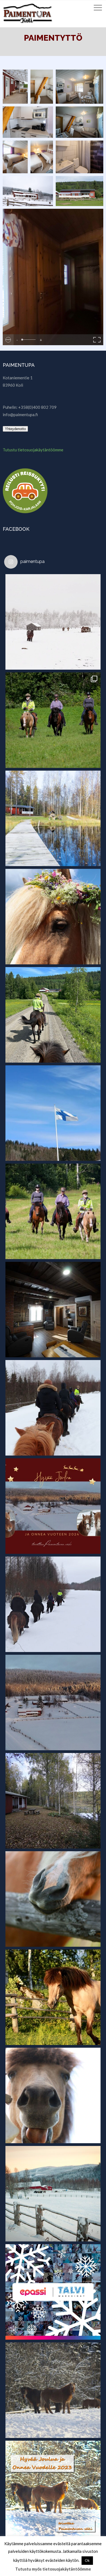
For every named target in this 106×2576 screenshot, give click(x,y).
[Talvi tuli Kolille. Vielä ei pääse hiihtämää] (53, 622)
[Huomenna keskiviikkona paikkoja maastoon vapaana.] (53, 2095)
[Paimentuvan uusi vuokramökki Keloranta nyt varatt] (53, 1801)
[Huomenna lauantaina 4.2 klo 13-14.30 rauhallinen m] (53, 2390)
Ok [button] (87, 2560)
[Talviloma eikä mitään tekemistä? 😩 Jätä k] (53, 2292)
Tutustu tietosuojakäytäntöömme (33, 450)
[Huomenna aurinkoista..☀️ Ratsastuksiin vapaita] (53, 1211)
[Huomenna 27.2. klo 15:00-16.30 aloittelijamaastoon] (53, 2194)
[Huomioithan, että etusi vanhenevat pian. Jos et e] (53, 1408)
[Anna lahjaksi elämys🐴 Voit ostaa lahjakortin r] (53, 1604)
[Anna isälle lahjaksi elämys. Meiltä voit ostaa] (53, 720)
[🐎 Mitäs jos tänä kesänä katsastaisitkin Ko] (53, 1015)
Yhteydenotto (15, 429)
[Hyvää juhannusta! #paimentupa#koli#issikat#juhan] (53, 917)
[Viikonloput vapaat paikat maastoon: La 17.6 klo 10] (53, 1997)
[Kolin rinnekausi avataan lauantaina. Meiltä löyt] (53, 1703)
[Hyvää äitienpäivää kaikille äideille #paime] (53, 1113)
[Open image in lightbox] (15, 87)
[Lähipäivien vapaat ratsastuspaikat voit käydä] (53, 1899)
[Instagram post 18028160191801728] (53, 1506)
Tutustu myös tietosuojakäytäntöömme (53, 2569)
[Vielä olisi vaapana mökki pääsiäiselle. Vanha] (53, 1310)
